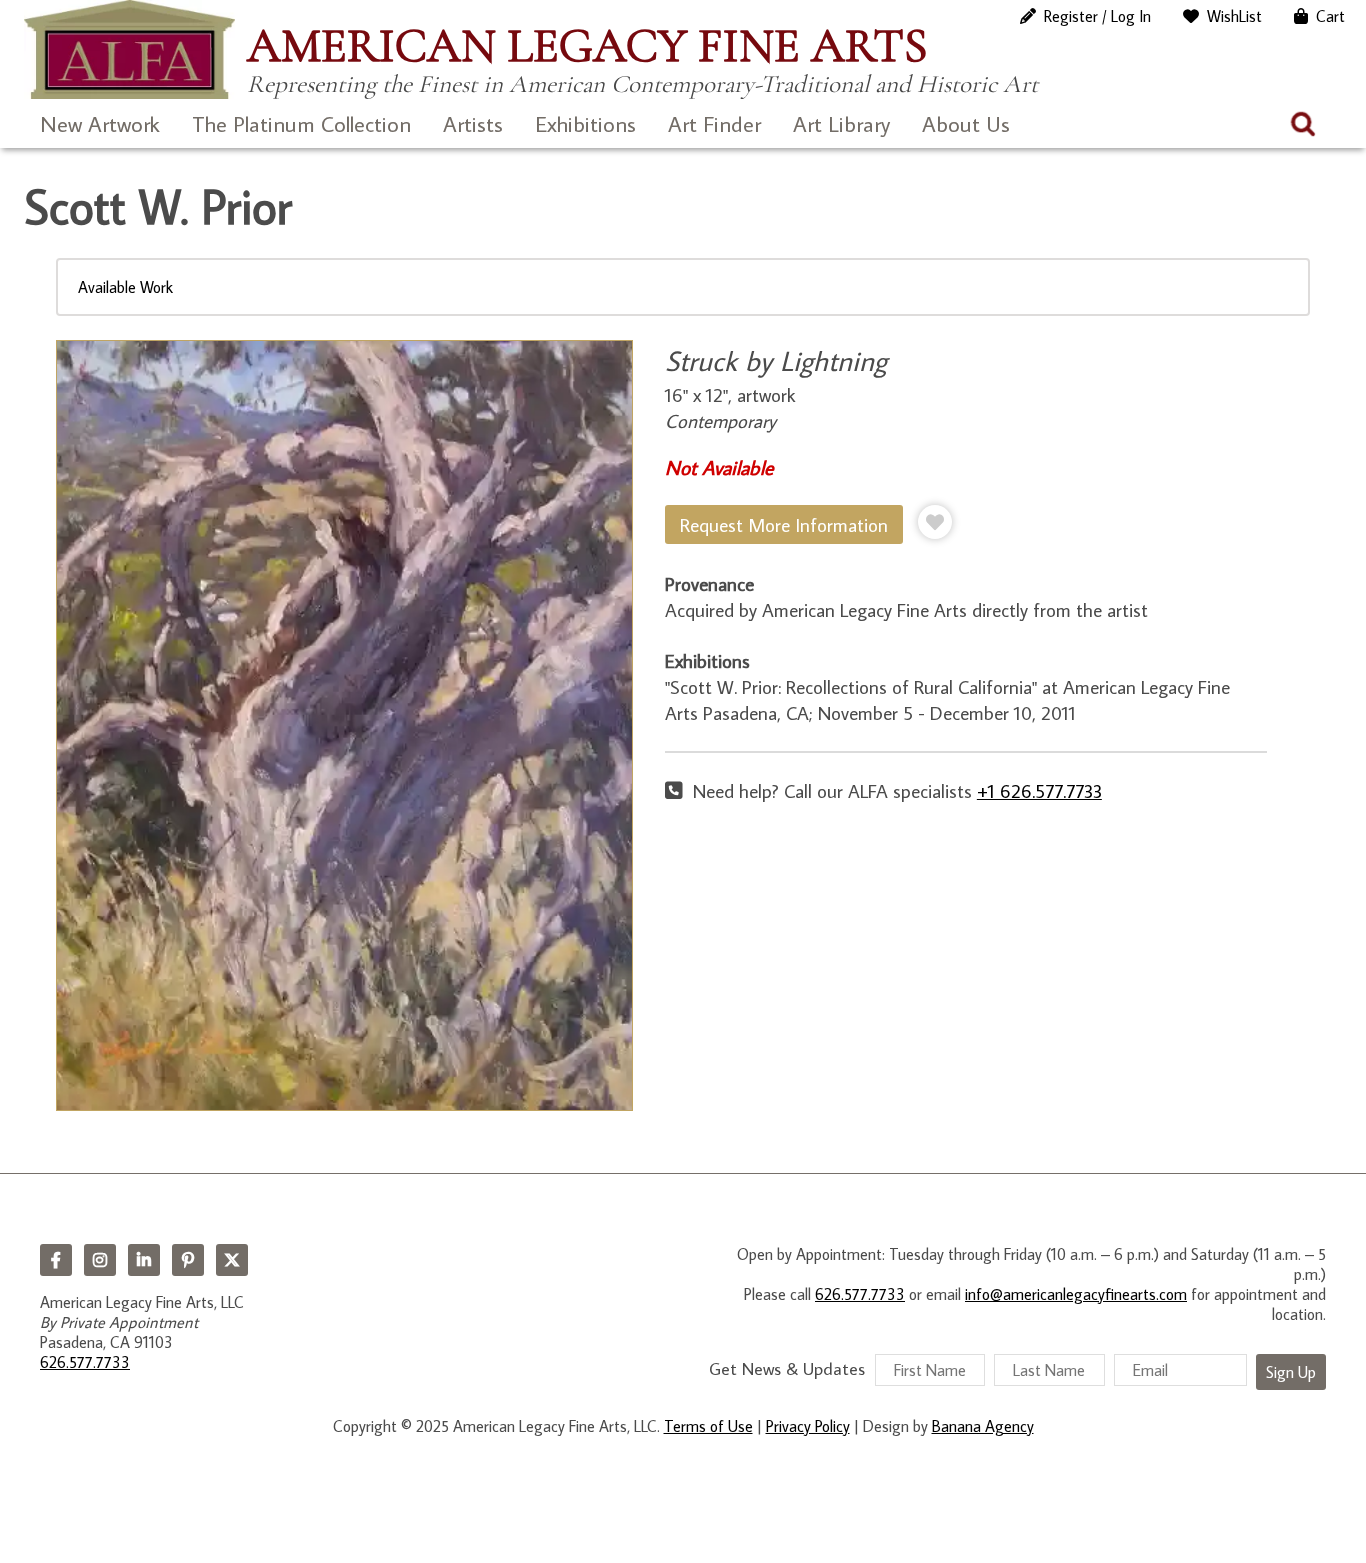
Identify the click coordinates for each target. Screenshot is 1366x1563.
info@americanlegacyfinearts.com (1076, 1294)
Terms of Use (708, 1426)
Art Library (841, 123)
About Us (966, 123)
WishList (1234, 16)
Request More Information (784, 524)
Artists (473, 123)
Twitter (232, 1260)
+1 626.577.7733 (1039, 790)
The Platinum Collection (301, 123)
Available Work (125, 287)
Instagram (100, 1260)
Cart (1330, 16)
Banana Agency (983, 1426)
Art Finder (714, 123)
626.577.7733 (85, 1362)
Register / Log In (1097, 16)
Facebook (56, 1260)
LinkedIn (144, 1260)
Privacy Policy (808, 1426)
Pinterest (188, 1260)
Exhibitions (585, 123)
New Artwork (100, 123)
